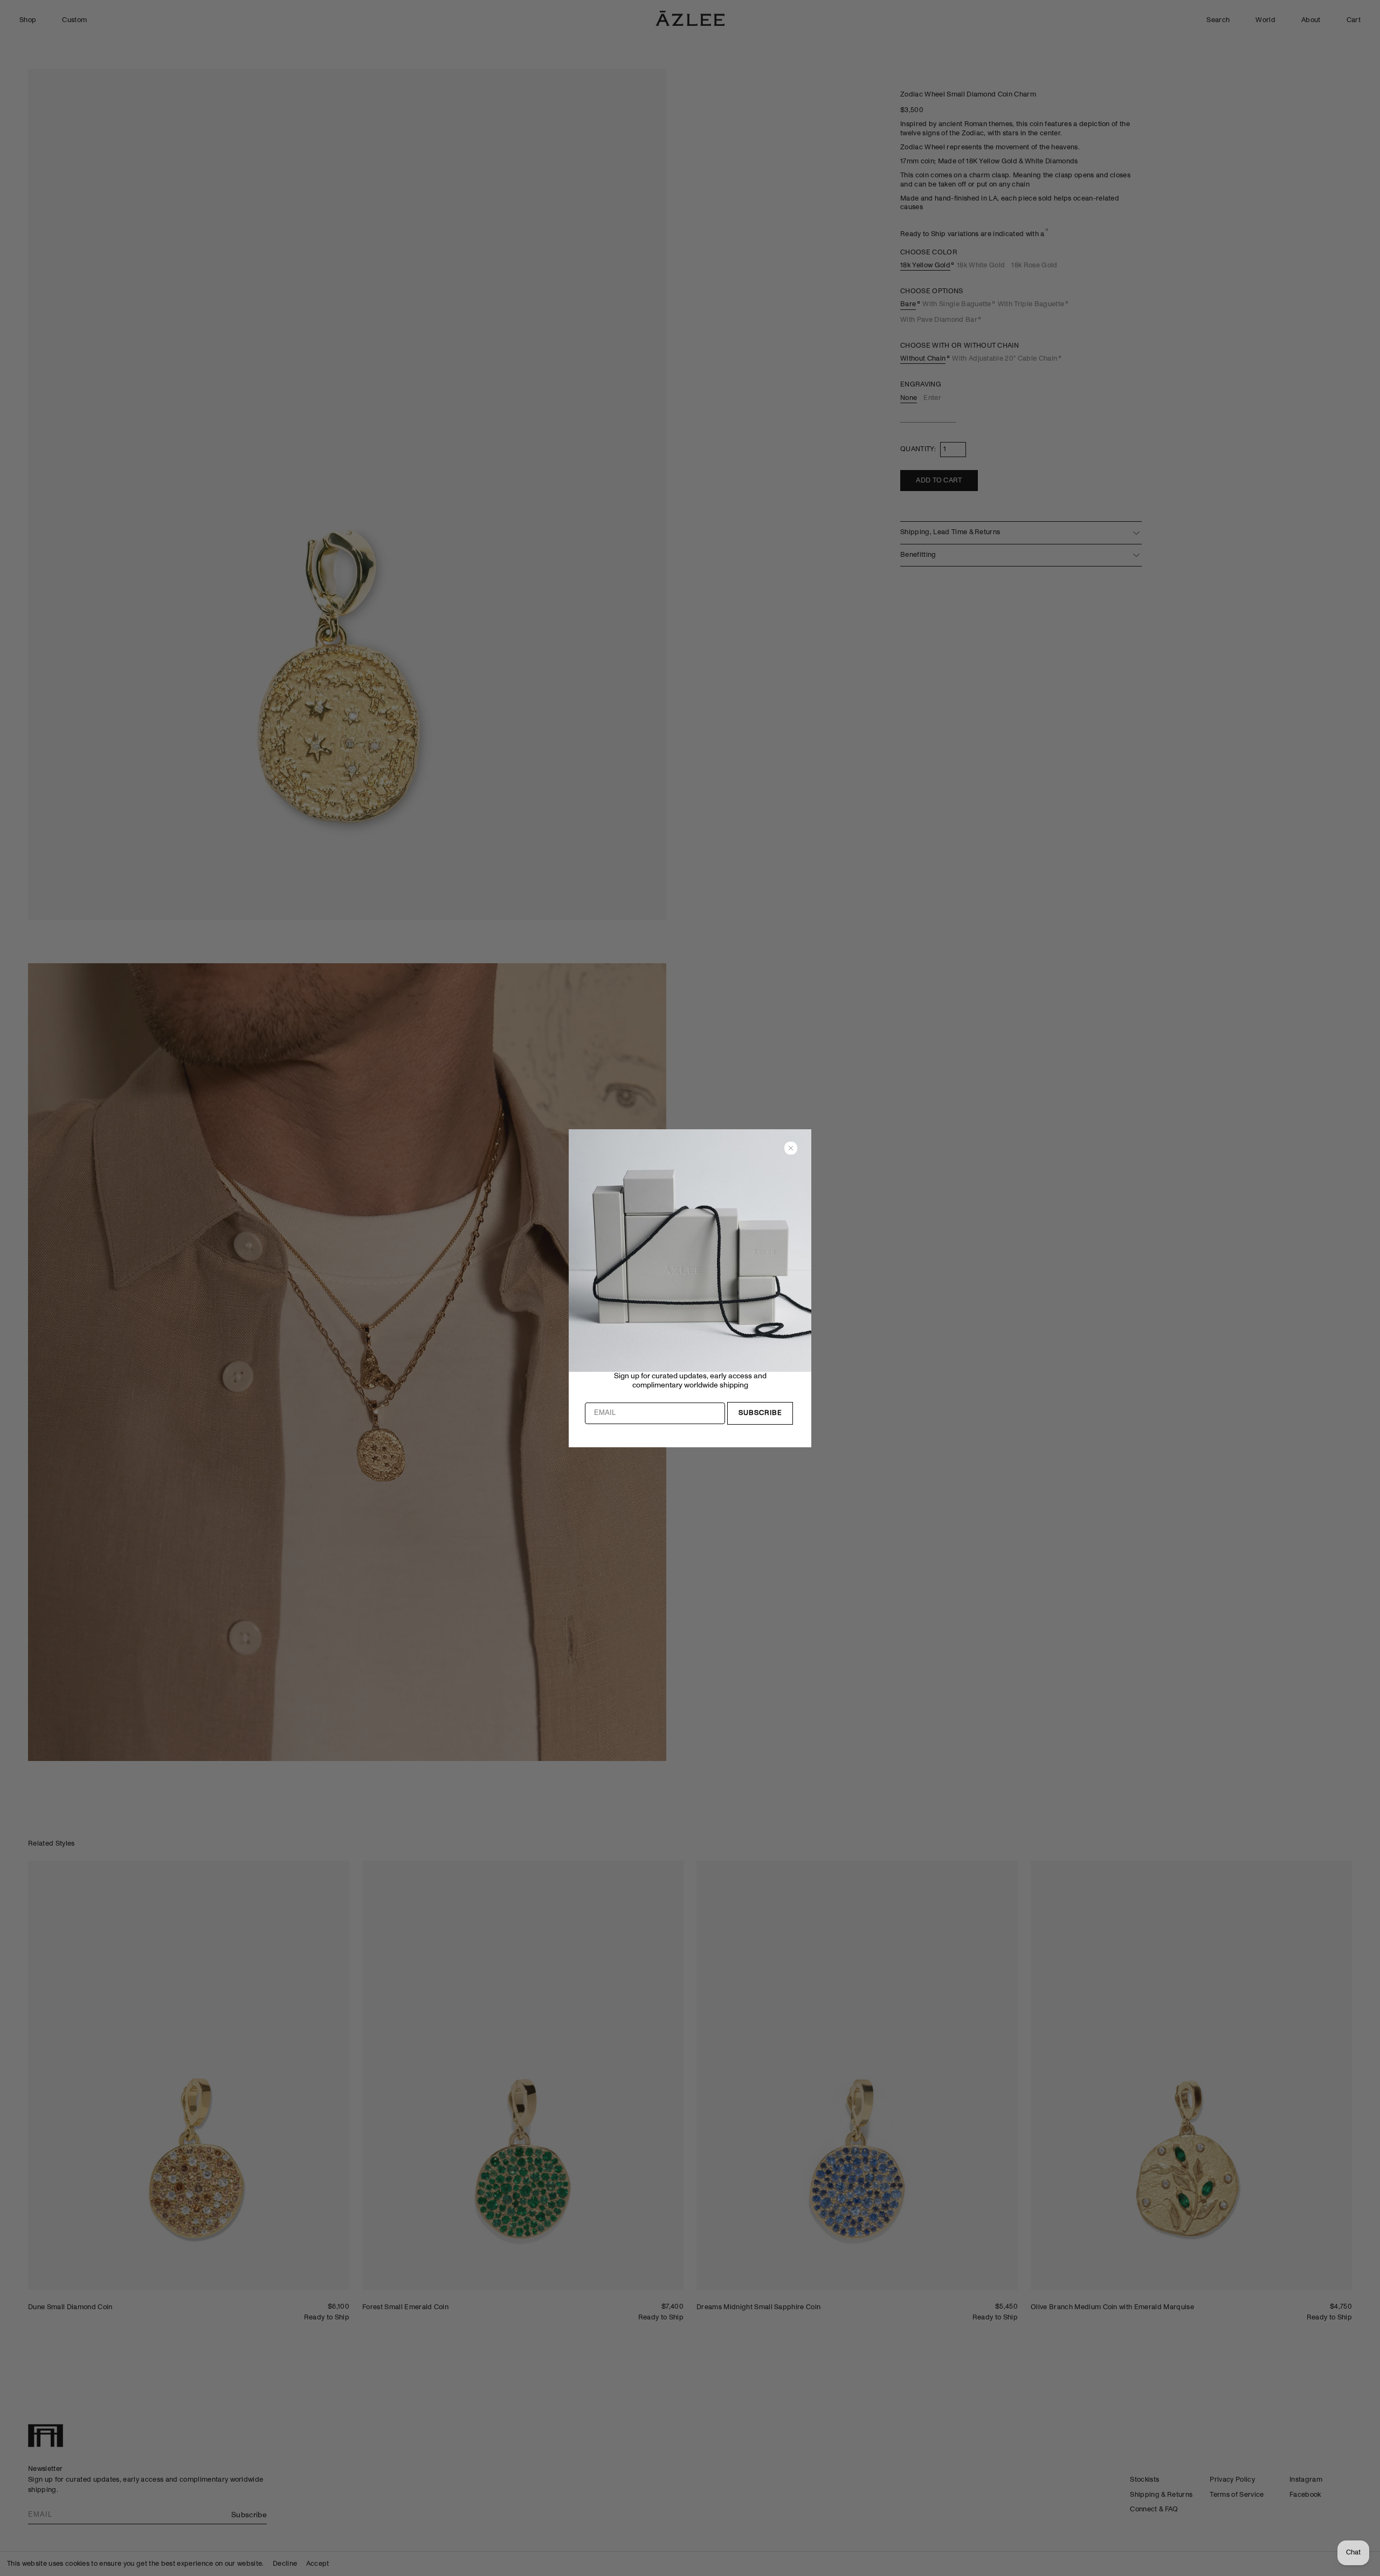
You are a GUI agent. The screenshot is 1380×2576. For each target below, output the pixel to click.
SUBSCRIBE (760, 1413)
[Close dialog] (791, 1148)
